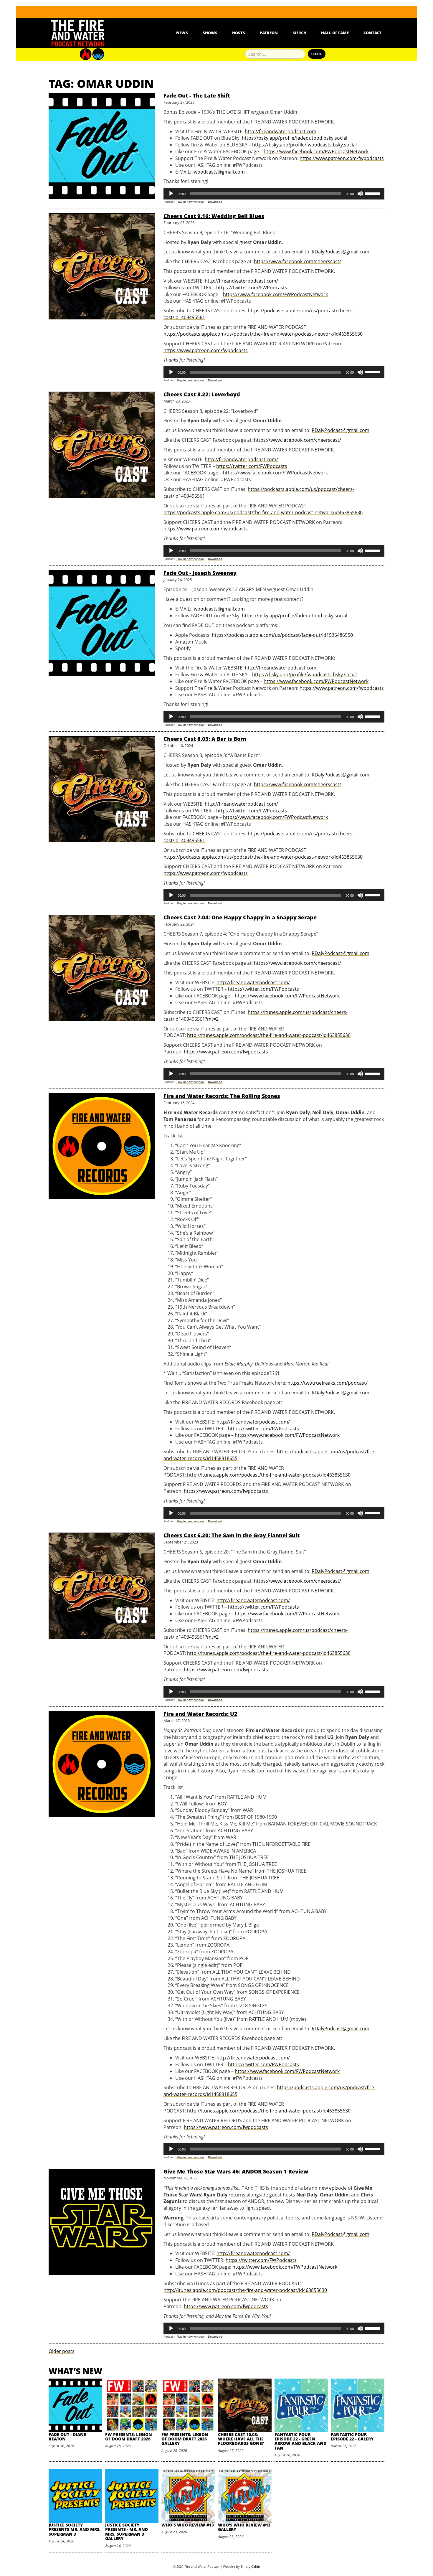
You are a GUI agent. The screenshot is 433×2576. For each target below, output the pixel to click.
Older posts (62, 2351)
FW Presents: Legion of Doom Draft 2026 (129, 2437)
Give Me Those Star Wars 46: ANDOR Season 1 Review (236, 2171)
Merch (299, 33)
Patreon (269, 33)
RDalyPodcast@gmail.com (341, 252)
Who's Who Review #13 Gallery (244, 2527)
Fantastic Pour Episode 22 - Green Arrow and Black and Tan (300, 2441)
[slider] (373, 193)
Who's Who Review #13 (188, 2525)
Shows (210, 33)
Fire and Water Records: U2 (200, 1714)
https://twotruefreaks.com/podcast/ (328, 1383)
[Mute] (360, 194)
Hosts (239, 33)
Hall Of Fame (335, 33)
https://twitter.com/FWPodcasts (252, 288)
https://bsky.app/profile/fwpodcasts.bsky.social (304, 145)
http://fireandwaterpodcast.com (281, 131)
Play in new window (190, 202)
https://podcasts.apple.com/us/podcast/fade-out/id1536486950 (282, 635)
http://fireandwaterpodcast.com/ (241, 281)
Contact (372, 33)
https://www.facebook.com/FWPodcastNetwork (316, 151)
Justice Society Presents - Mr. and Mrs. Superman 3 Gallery (127, 2532)
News (182, 33)
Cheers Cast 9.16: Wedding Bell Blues (214, 216)
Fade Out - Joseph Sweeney (200, 573)
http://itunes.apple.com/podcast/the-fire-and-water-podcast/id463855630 (269, 1035)
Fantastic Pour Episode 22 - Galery (352, 2437)
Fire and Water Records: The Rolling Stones (222, 1096)
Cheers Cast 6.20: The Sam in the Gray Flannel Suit (232, 1535)
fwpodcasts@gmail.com (219, 172)
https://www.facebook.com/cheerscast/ (298, 261)
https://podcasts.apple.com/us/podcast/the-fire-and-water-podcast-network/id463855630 (263, 334)
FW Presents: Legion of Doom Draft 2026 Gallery (185, 2439)
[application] (274, 194)
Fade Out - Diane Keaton (67, 2437)
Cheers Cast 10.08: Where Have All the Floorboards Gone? (241, 2439)
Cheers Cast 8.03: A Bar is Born (205, 739)
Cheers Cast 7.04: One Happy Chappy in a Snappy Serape (240, 917)
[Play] (171, 194)
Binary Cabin (250, 2566)
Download (215, 202)
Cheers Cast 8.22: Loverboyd (202, 394)
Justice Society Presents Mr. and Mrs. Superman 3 (75, 2529)
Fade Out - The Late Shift (197, 95)
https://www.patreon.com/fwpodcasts (342, 158)
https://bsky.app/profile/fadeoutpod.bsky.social (295, 138)
